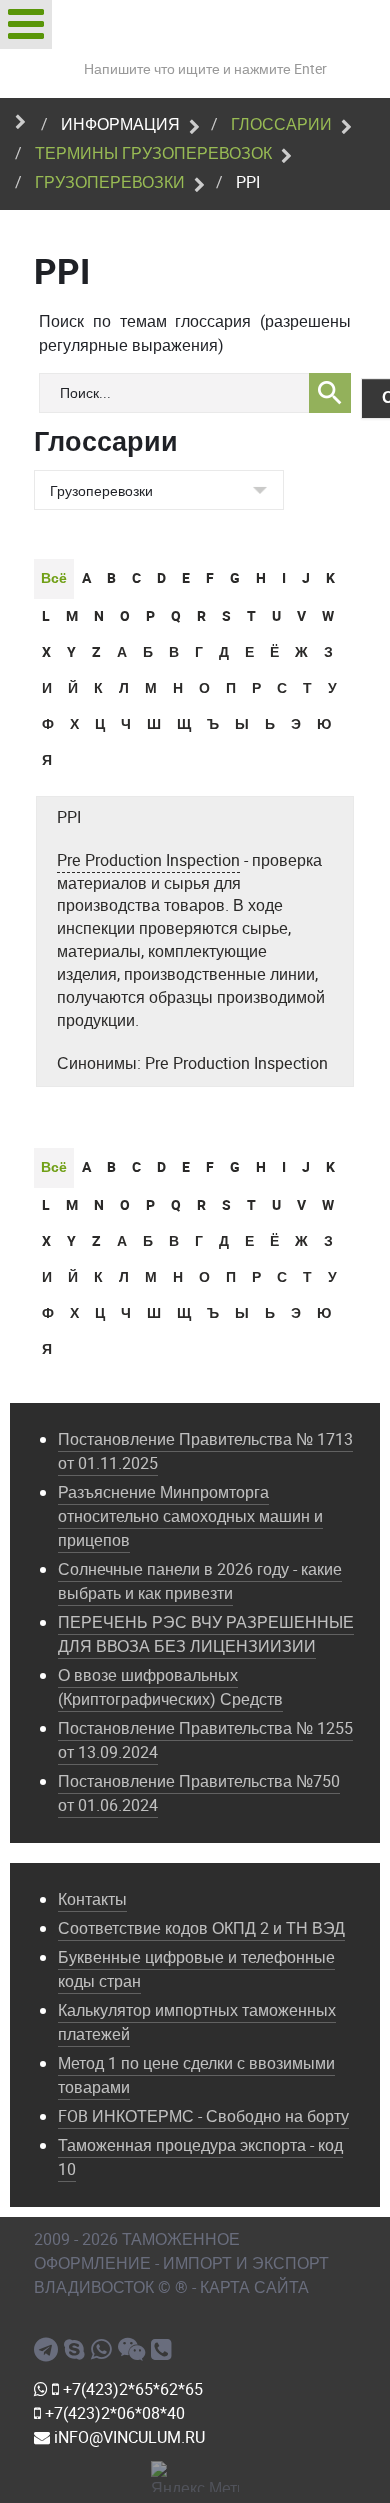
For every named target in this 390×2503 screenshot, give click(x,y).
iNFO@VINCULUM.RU (127, 2437)
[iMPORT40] (49, 2350)
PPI (69, 817)
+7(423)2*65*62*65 (131, 2389)
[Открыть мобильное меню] (26, 24)
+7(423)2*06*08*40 (113, 2413)
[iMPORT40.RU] (77, 2350)
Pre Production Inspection (148, 860)
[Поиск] (330, 393)
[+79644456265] (104, 2350)
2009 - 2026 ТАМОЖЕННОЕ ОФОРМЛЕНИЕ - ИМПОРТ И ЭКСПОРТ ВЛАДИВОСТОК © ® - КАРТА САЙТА (181, 2263)
